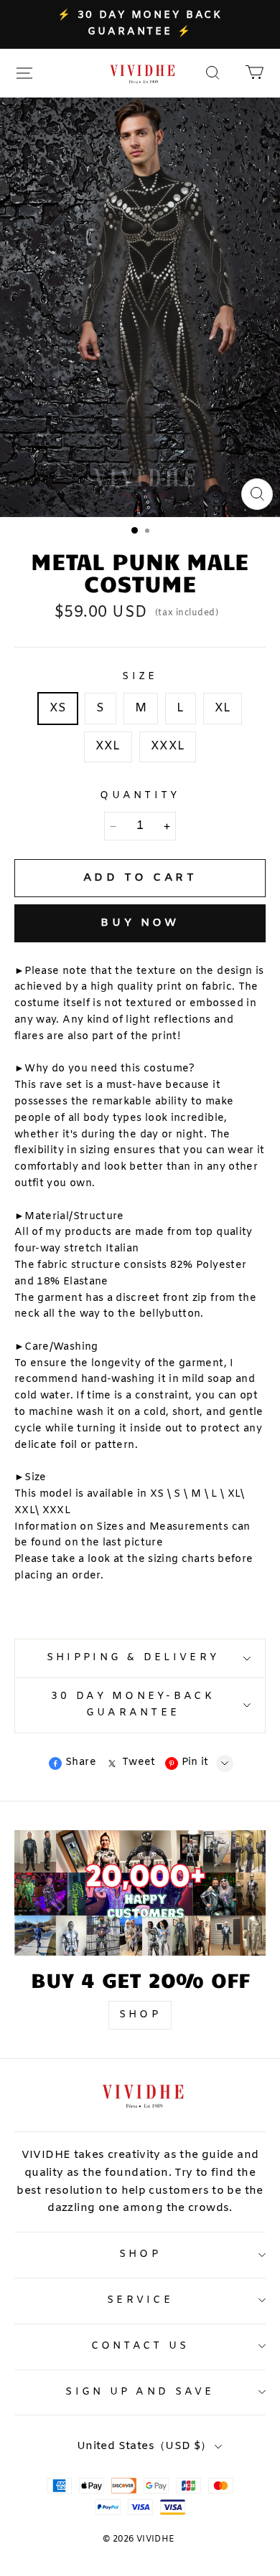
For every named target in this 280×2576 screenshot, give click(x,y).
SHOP (140, 2015)
